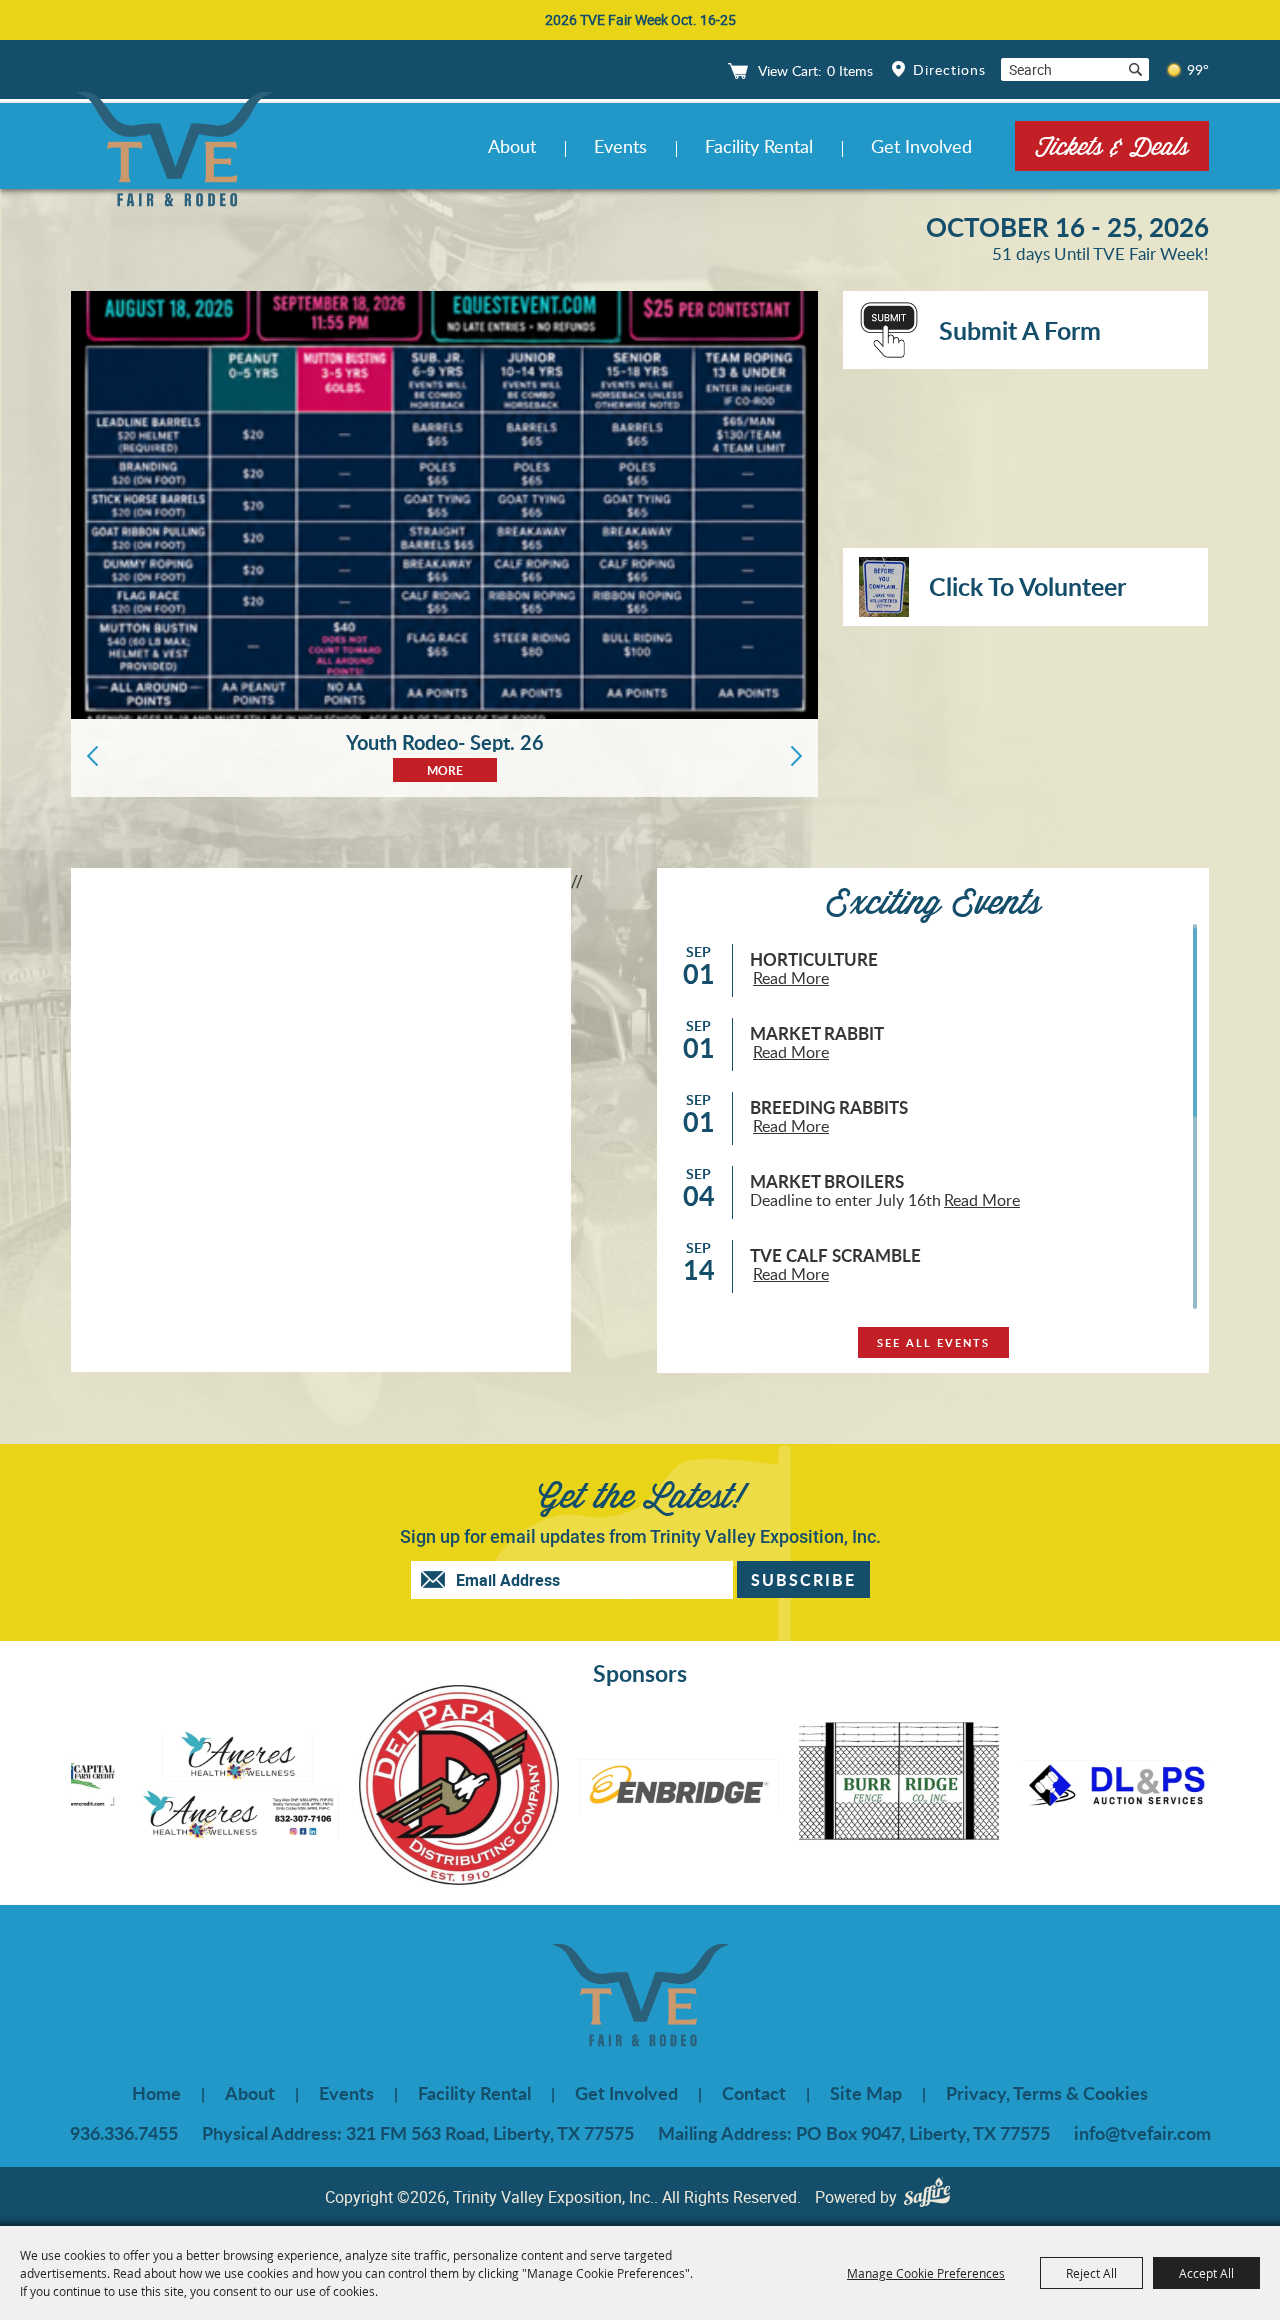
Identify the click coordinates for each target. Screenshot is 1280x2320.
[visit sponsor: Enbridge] (553, 1789)
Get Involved (921, 146)
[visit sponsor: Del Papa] (333, 1788)
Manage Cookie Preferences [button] (926, 2273)
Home (156, 2093)
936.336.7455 (124, 2133)
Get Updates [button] (803, 1579)
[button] (92, 756)
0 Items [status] (850, 70)
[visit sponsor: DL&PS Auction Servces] (993, 1788)
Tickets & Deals (1112, 145)
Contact (754, 2093)
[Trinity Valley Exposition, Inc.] (174, 152)
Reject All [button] (1091, 2273)
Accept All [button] (1206, 2273)
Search (1135, 69)
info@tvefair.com (1142, 2133)
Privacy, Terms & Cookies (1047, 2093)
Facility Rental (759, 146)
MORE (445, 770)
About (512, 146)
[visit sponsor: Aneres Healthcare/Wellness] (113, 1788)
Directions (949, 69)
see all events (933, 1342)
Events (620, 146)
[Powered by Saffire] (932, 2196)
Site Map (866, 2093)
